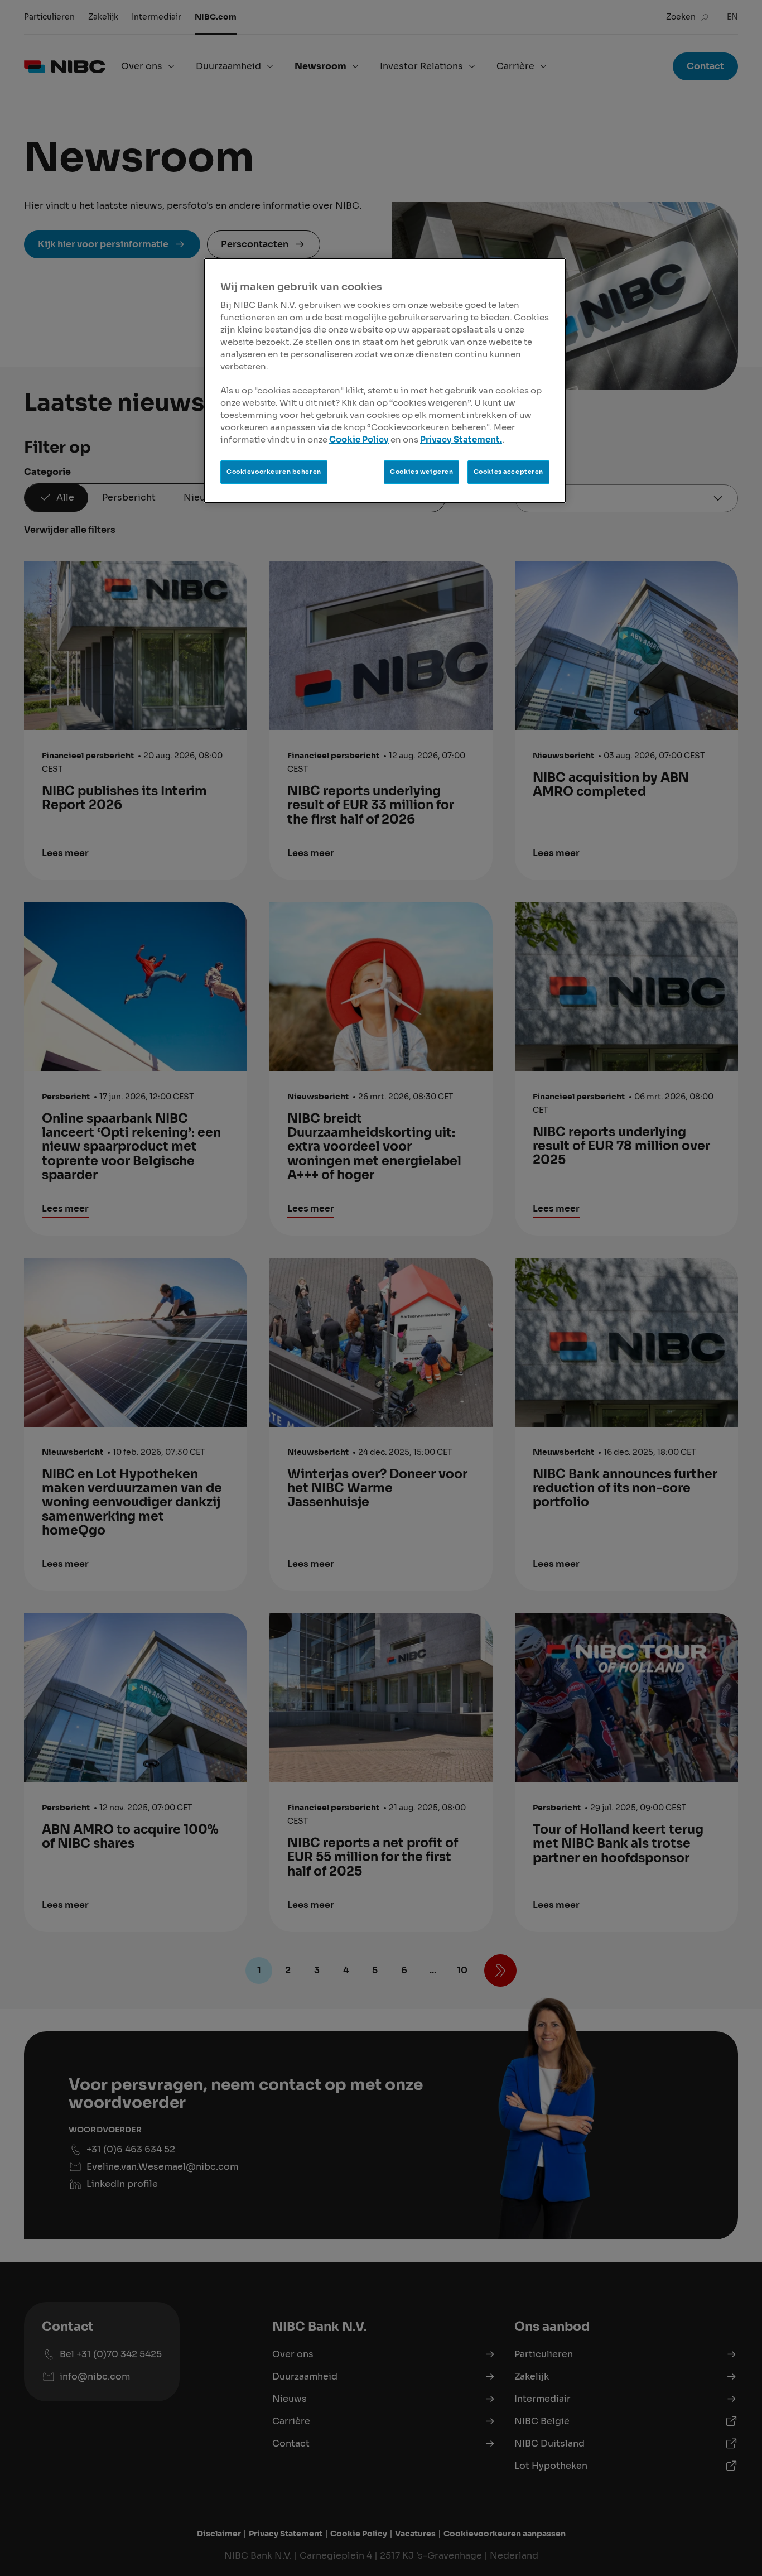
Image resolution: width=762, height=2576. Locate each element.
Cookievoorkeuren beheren (274, 472)
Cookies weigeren (421, 472)
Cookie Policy (359, 440)
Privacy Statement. (461, 440)
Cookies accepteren (508, 472)
